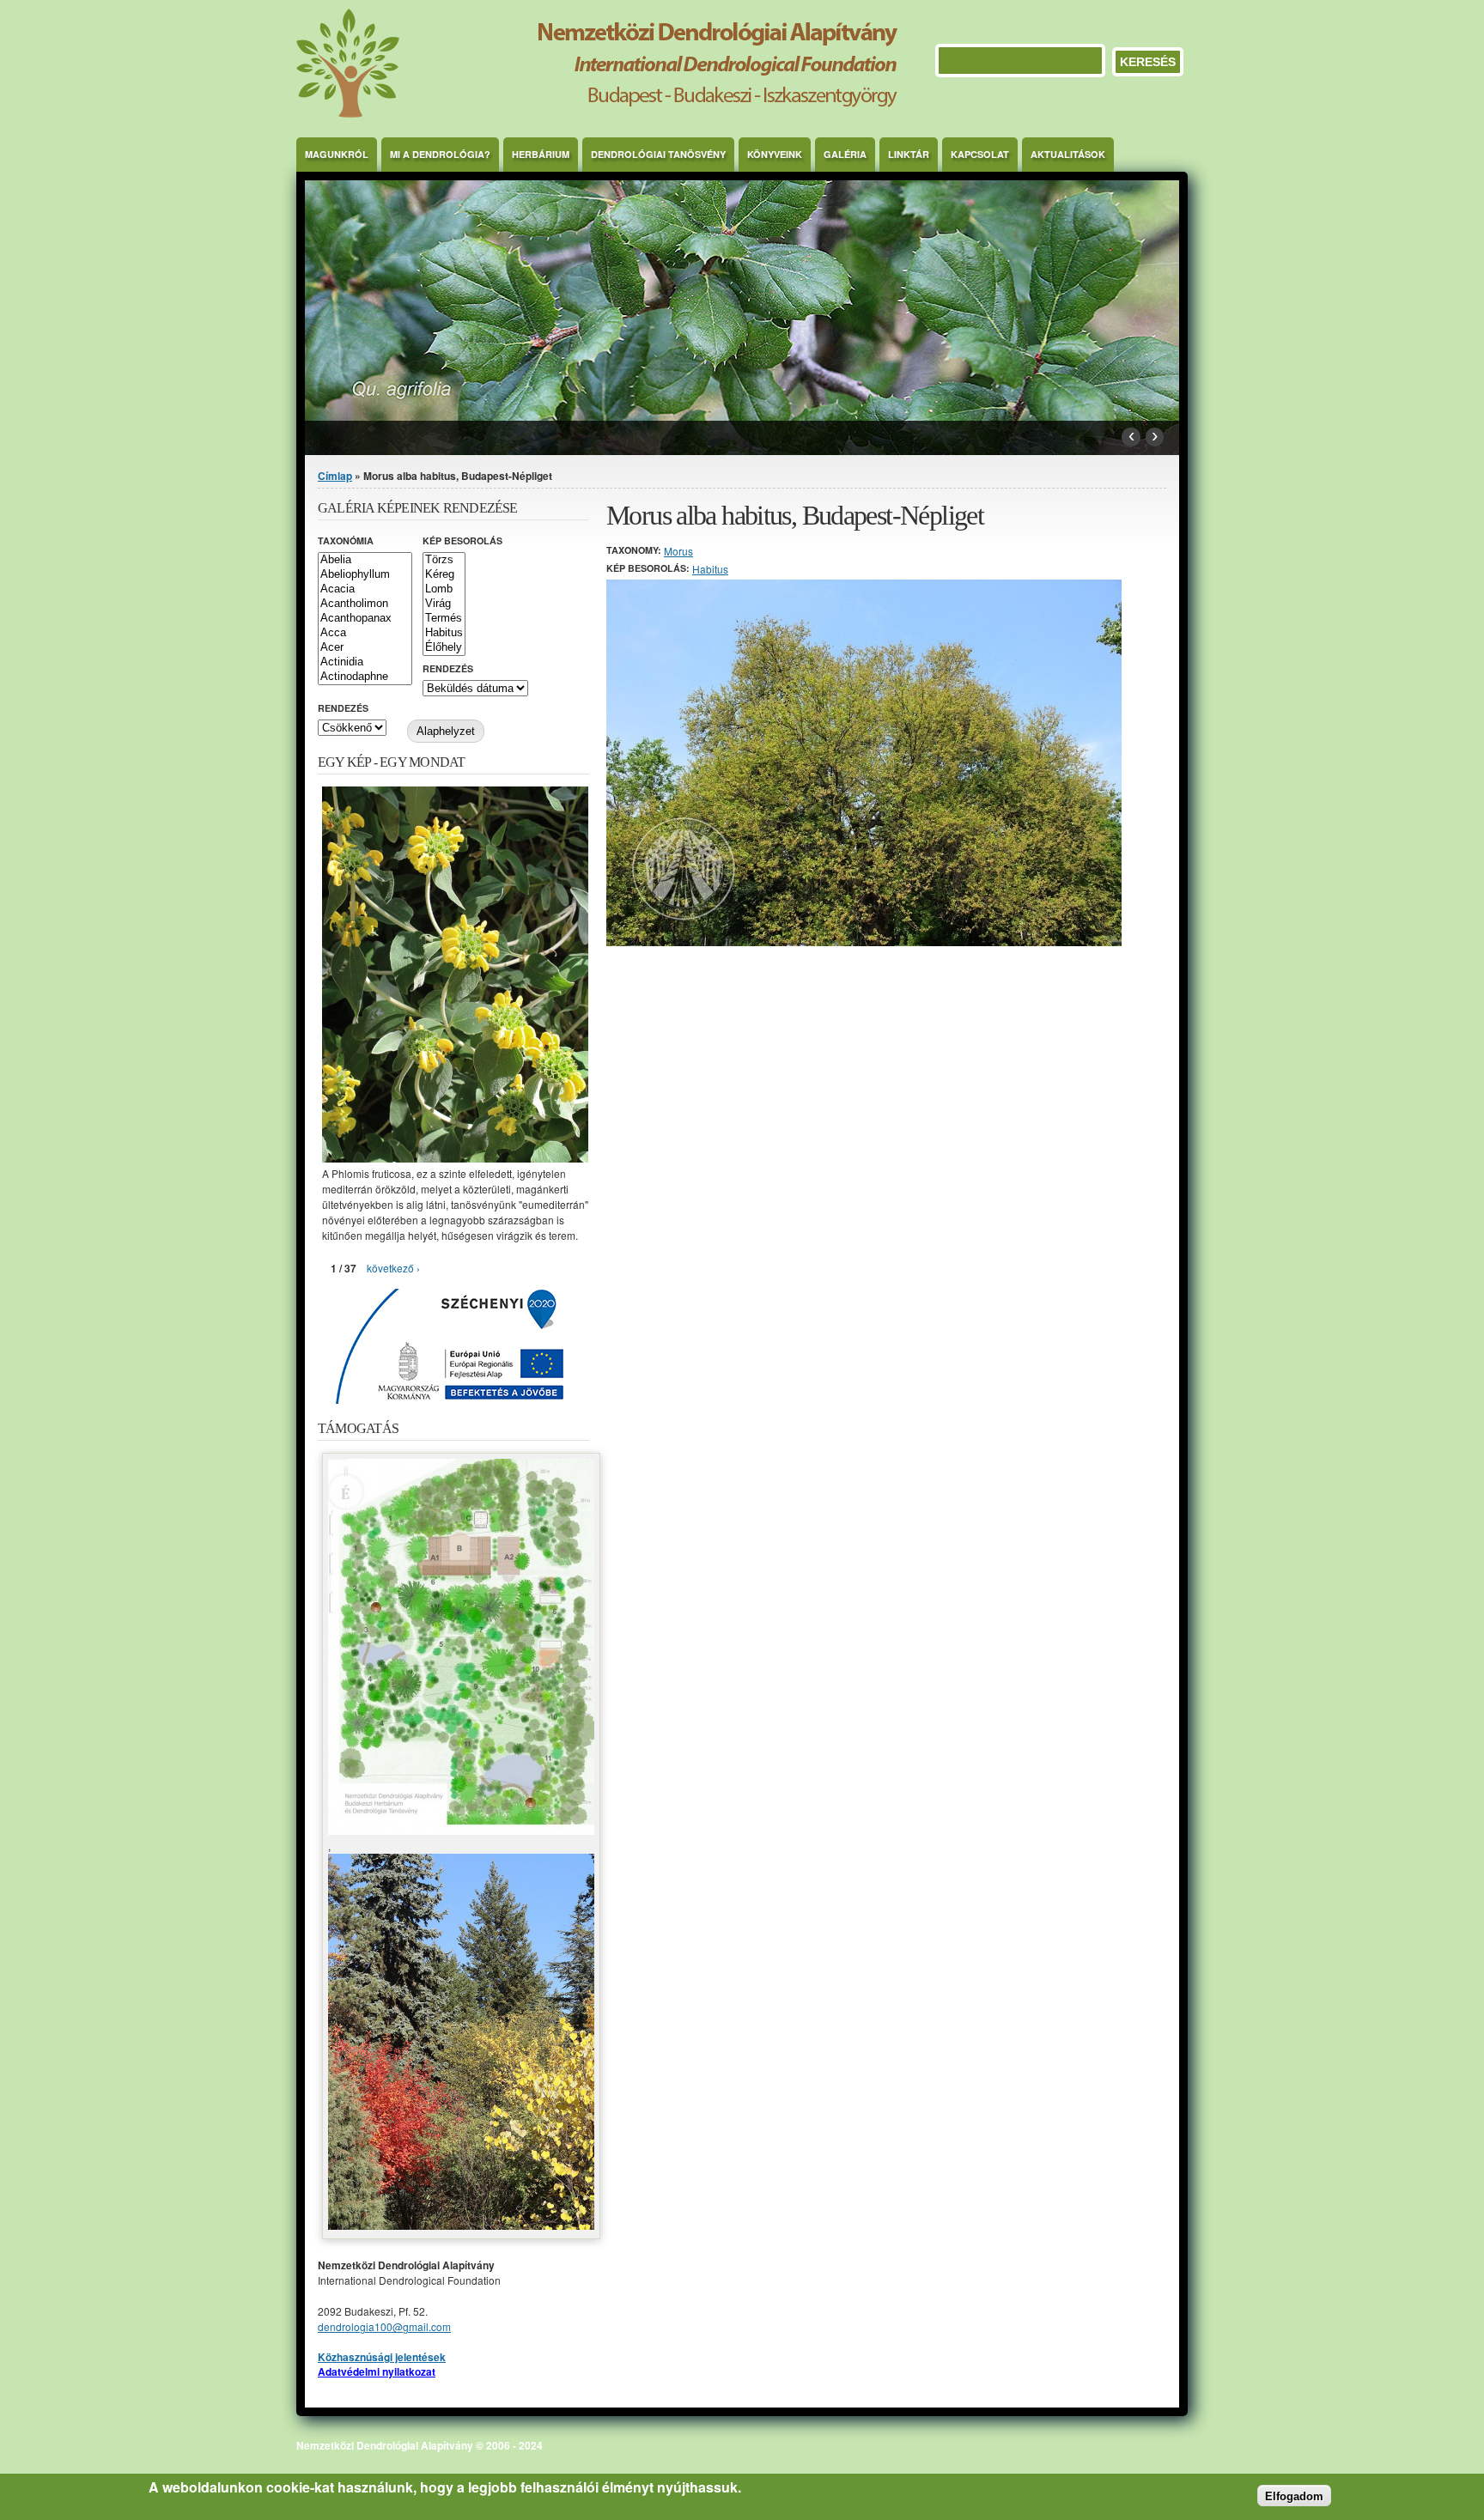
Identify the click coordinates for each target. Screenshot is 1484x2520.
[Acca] (365, 633)
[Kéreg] (444, 575)
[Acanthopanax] (365, 619)
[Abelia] (365, 560)
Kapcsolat (980, 154)
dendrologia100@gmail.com (384, 2326)
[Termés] (444, 619)
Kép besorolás (462, 540)
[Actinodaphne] (365, 677)
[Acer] (365, 648)
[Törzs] (444, 560)
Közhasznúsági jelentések (382, 2357)
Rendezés (448, 668)
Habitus (710, 569)
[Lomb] (444, 589)
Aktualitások (1068, 154)
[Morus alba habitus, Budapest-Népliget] (864, 941)
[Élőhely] (444, 648)
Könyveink (775, 154)
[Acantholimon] (365, 604)
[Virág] (444, 604)
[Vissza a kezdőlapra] (597, 113)
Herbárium (541, 154)
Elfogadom (1294, 2496)
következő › (393, 1268)
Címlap (335, 476)
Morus (678, 551)
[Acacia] (365, 589)
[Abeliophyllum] (365, 575)
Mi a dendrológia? (440, 154)
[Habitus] (444, 633)
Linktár (909, 154)
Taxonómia (346, 540)
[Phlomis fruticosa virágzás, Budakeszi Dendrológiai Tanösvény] (455, 1158)
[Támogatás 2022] (461, 1830)
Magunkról (337, 154)
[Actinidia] (365, 662)
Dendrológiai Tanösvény (658, 154)
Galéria (845, 154)
